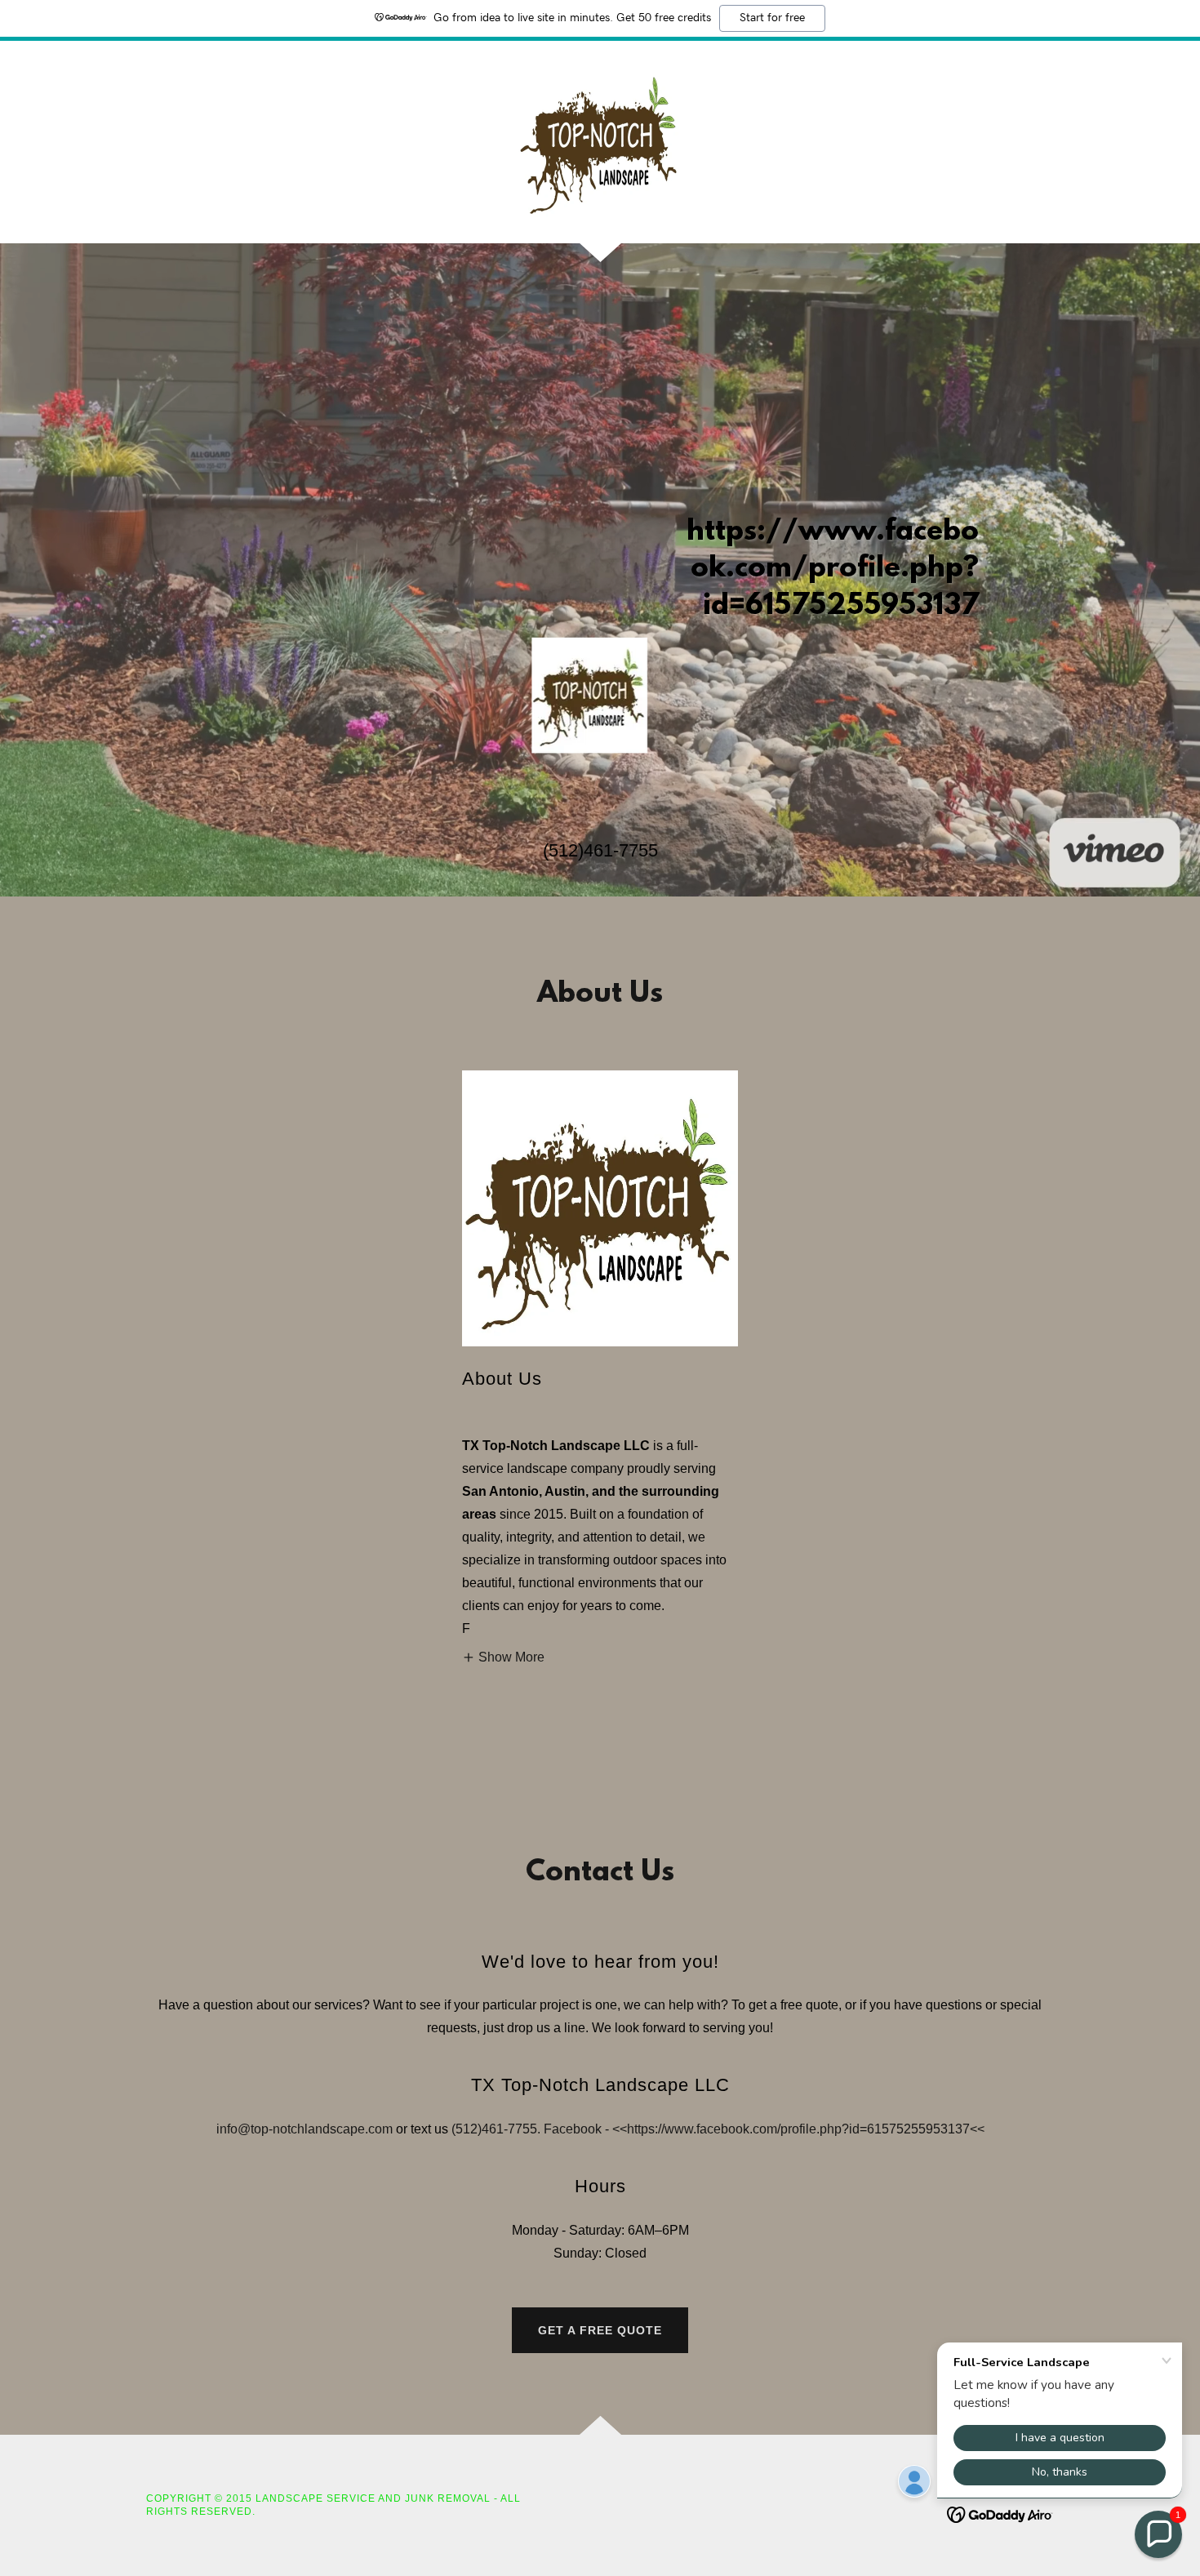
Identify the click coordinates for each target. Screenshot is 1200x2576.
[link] (600, 141)
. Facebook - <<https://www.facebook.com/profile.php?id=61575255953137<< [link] (761, 2129)
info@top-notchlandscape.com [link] (304, 2129)
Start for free (772, 18)
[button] (503, 1657)
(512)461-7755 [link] (600, 850)
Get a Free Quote (600, 2330)
